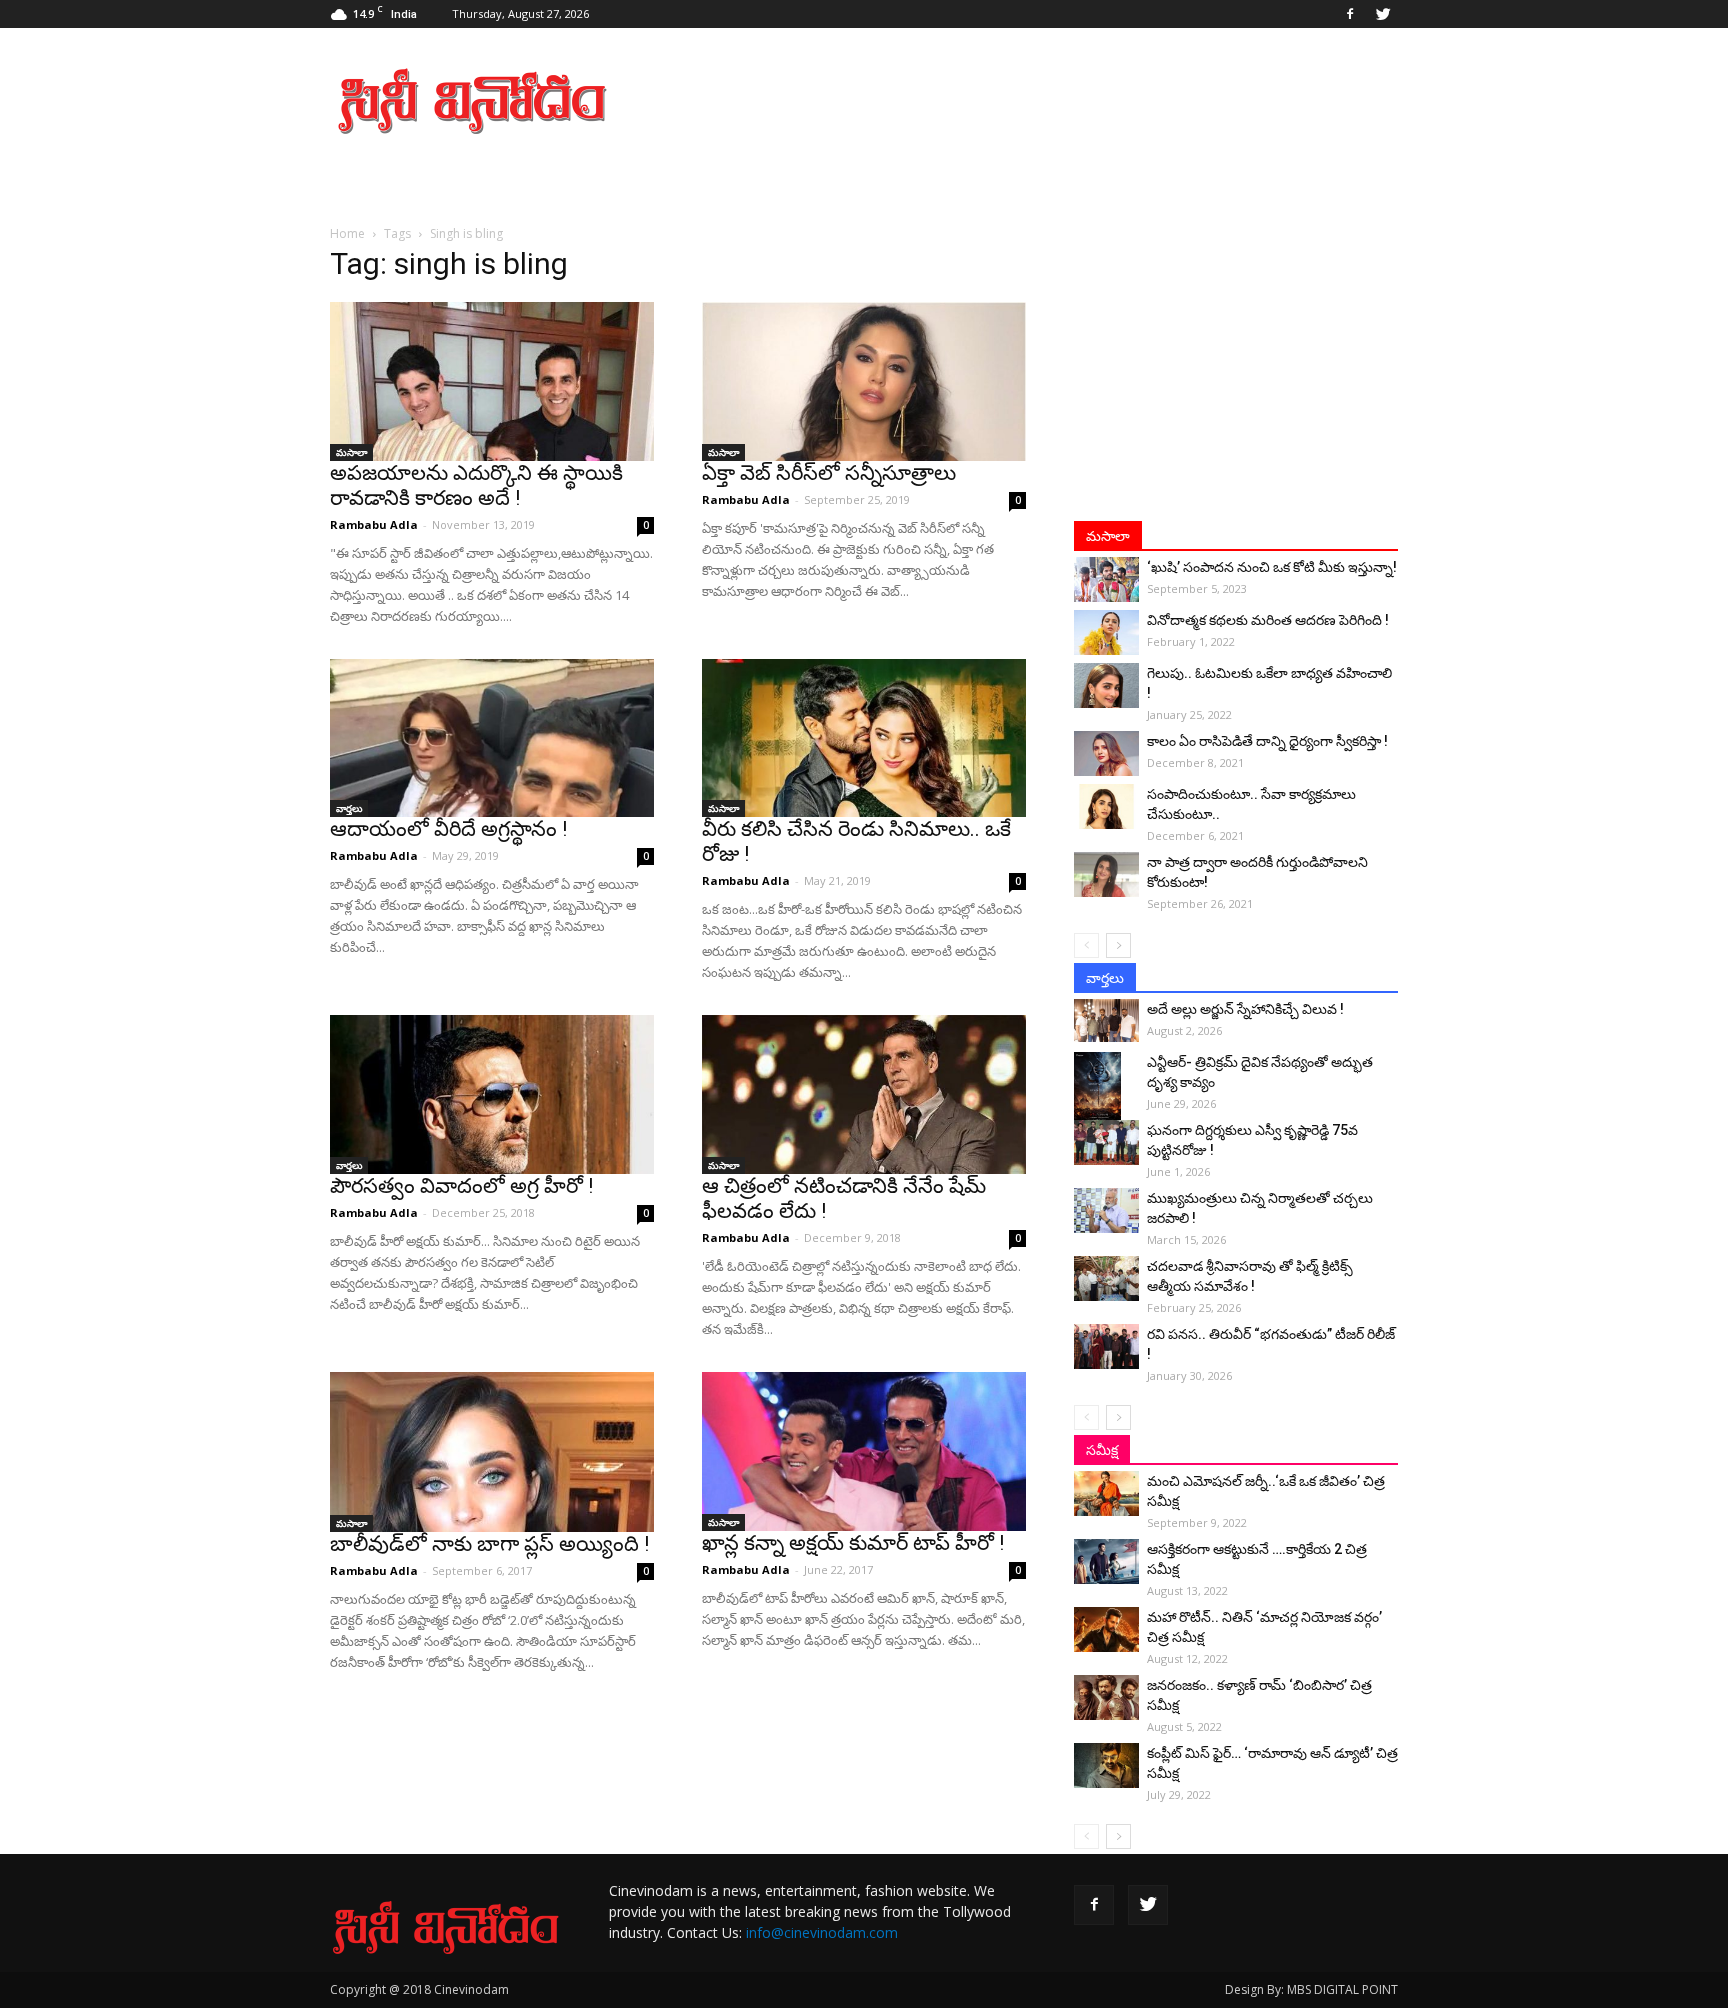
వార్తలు (349, 808)
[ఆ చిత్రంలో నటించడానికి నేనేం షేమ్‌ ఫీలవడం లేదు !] (864, 1094)
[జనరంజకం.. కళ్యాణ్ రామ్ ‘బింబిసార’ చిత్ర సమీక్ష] (1106, 1697)
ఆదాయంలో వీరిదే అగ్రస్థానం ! (448, 829)
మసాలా (351, 452)
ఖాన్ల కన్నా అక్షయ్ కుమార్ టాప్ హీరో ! (853, 1543)
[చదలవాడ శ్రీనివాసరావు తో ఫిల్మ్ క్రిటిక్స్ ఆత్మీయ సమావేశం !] (1106, 1278)
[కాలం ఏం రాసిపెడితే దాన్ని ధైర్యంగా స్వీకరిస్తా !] (1106, 753)
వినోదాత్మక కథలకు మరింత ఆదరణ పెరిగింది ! (1268, 620)
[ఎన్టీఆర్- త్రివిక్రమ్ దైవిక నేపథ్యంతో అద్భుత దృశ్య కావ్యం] (1106, 1087)
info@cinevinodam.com (822, 1932)
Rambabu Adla (374, 524)
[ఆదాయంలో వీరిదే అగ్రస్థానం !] (492, 738)
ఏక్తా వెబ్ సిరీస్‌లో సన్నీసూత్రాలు (829, 473)
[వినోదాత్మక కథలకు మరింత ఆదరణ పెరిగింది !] (1106, 632)
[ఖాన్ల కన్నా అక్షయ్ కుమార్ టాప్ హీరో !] (864, 1451)
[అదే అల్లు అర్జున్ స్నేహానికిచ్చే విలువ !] (1106, 1020)
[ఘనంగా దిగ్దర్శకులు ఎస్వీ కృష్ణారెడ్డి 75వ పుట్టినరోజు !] (1106, 1142)
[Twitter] (1383, 14)
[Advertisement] (1034, 101)
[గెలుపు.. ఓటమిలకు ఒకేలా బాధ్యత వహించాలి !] (1106, 685)
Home (347, 233)
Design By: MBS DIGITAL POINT (1311, 1989)
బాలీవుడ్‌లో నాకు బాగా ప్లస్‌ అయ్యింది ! (489, 1544)
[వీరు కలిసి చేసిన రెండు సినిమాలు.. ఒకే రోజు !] (864, 738)
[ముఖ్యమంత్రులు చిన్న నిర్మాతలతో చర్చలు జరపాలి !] (1106, 1210)
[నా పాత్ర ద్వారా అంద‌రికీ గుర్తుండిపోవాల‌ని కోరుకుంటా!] (1106, 874)
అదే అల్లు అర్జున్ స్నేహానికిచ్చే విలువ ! (1245, 1009)
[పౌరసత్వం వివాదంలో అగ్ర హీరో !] (492, 1094)
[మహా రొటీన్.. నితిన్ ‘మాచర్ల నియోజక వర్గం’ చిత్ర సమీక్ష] (1106, 1629)
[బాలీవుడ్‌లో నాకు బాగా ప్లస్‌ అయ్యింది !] (492, 1452)
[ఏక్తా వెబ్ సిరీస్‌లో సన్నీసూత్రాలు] (864, 381)
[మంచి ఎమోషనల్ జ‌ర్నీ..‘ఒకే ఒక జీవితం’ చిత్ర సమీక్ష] (1106, 1493)
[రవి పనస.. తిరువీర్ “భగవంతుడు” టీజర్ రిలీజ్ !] (1106, 1346)
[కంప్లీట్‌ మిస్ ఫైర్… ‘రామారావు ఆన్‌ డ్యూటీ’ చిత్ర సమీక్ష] (1106, 1765)
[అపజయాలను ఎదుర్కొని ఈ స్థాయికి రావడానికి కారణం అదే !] (492, 381)
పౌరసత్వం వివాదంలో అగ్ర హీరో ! (461, 1186)
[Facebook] (1350, 14)
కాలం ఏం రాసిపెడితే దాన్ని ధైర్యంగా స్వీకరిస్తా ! (1267, 741)
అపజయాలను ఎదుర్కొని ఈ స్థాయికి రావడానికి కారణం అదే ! (476, 485)
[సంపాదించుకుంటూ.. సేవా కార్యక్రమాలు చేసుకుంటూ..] (1106, 806)
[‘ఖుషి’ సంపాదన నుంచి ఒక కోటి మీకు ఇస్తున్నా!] (1106, 579)
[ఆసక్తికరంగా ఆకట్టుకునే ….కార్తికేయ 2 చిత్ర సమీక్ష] (1106, 1561)
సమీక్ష (1102, 1450)
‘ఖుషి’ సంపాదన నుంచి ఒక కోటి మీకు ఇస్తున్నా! (1272, 567)
